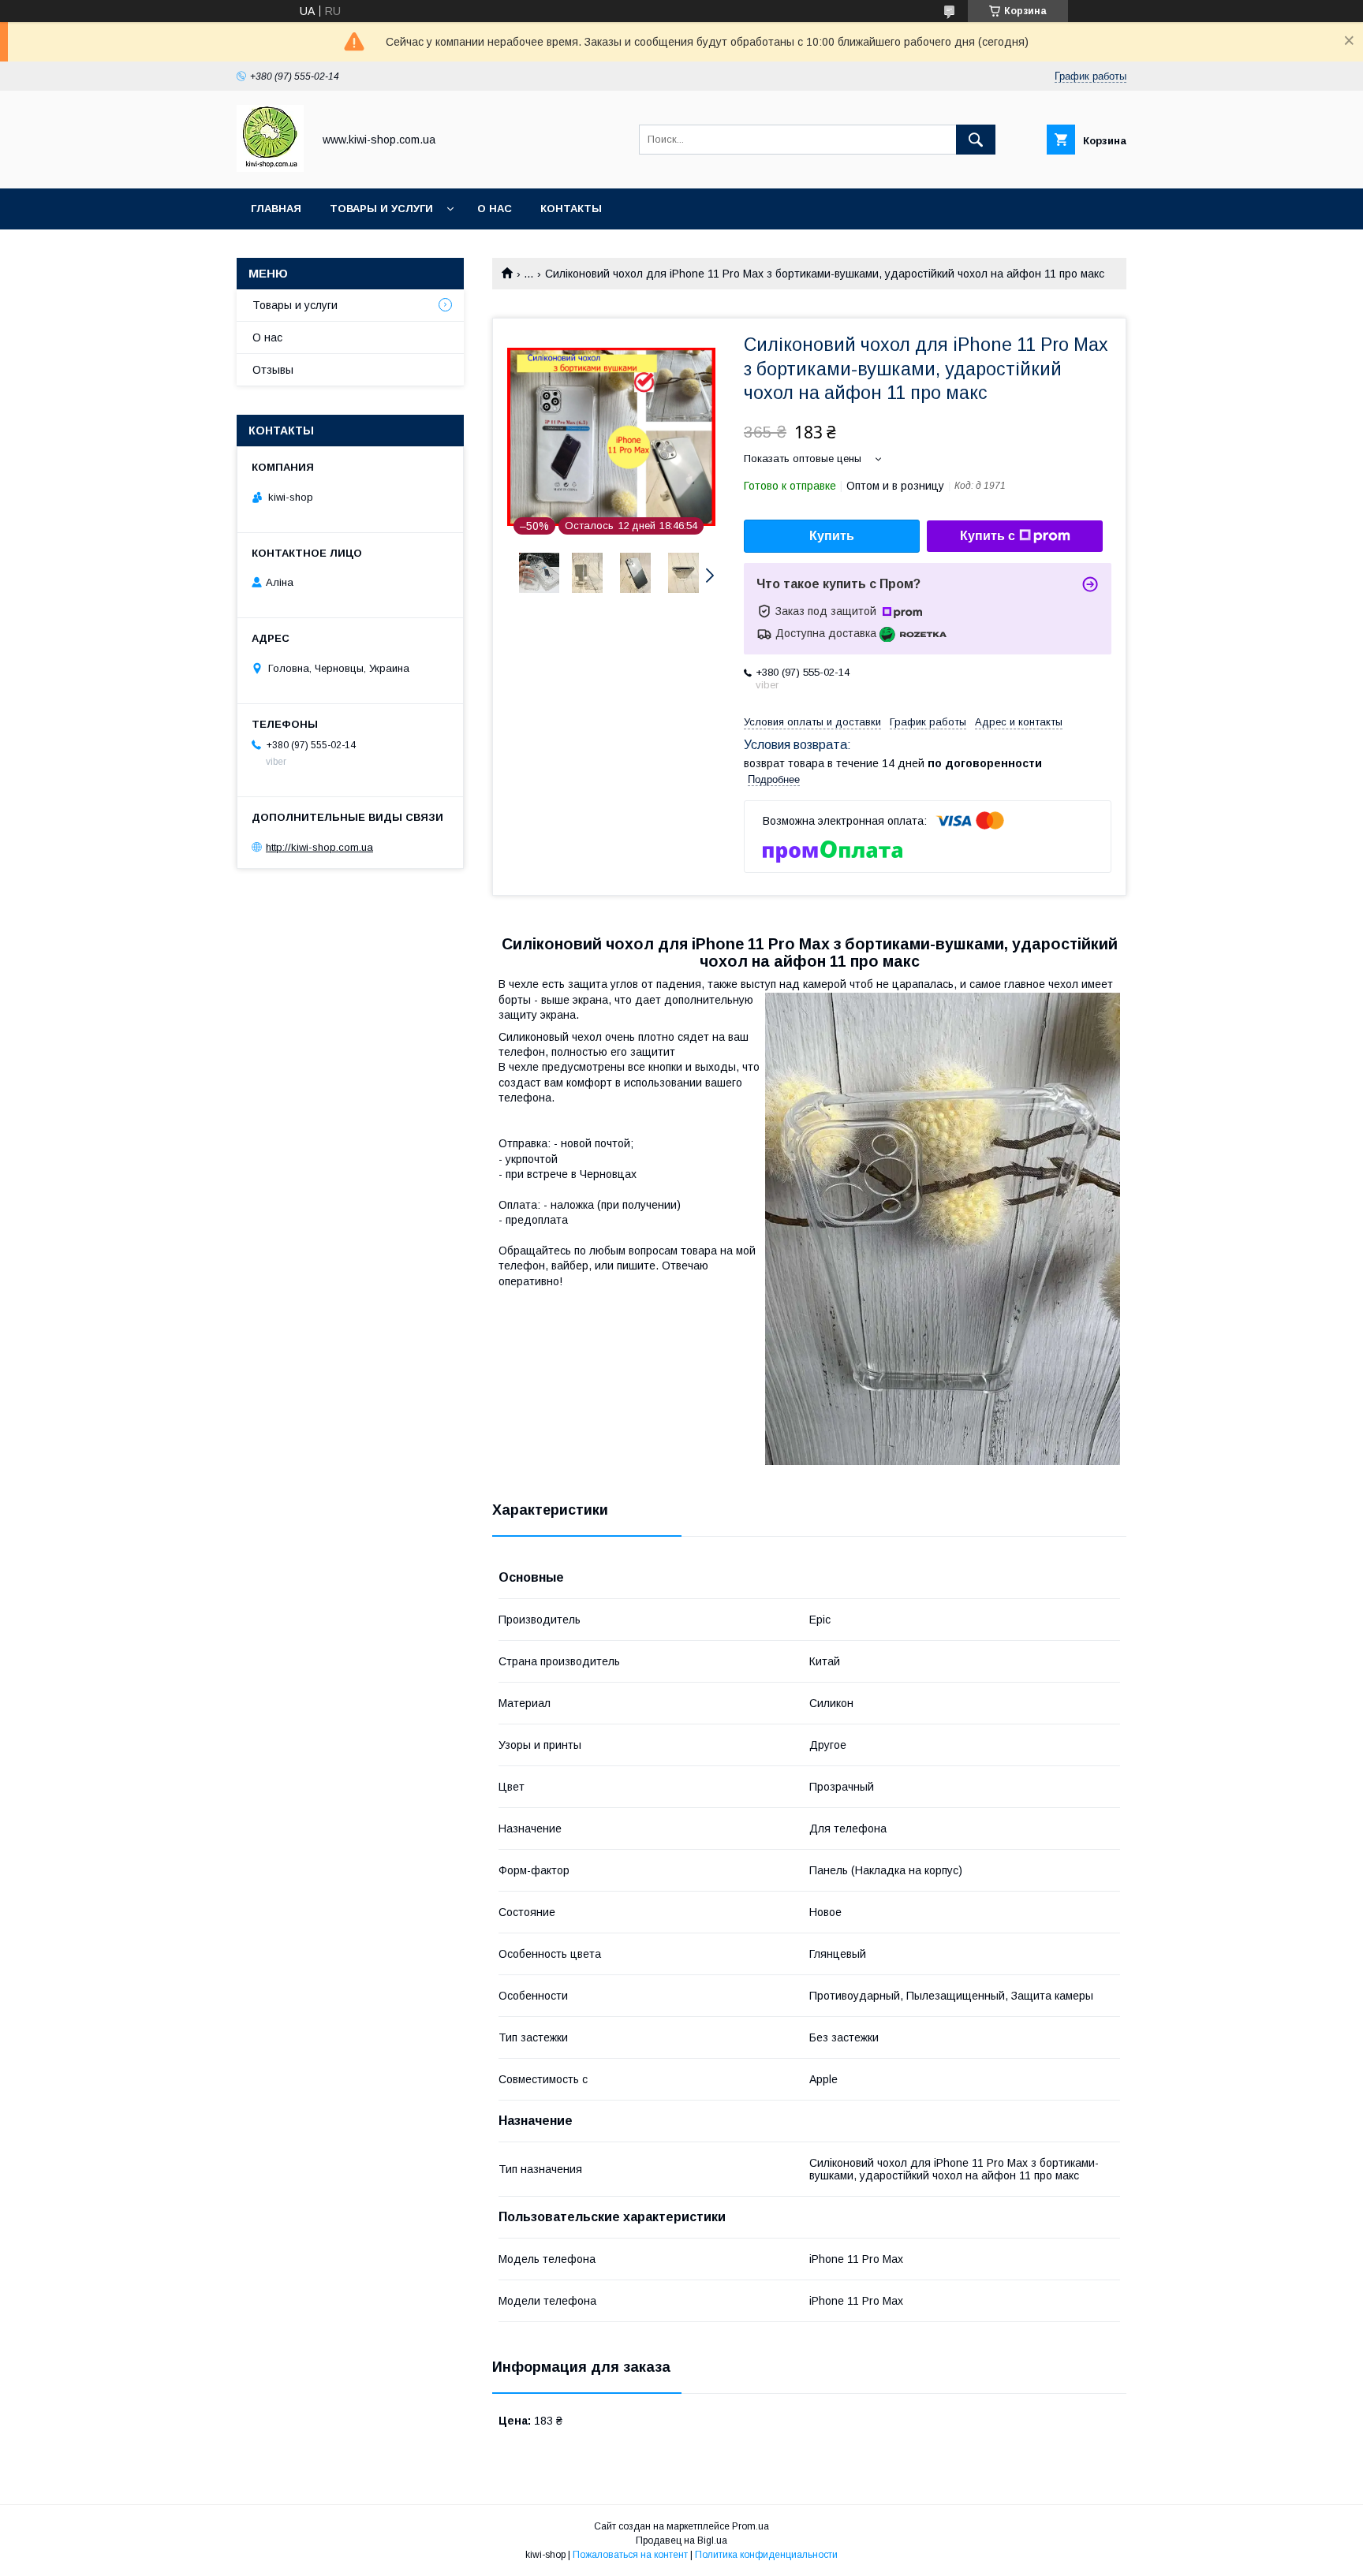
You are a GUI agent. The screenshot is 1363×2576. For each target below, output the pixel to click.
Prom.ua (751, 2526)
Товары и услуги (381, 209)
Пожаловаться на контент (630, 2555)
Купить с (988, 536)
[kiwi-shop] (270, 168)
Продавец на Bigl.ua (681, 2541)
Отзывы (273, 370)
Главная (276, 209)
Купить (832, 536)
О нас (495, 209)
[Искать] (976, 140)
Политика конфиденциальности (766, 2555)
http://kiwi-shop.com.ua (319, 847)
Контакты (571, 209)
